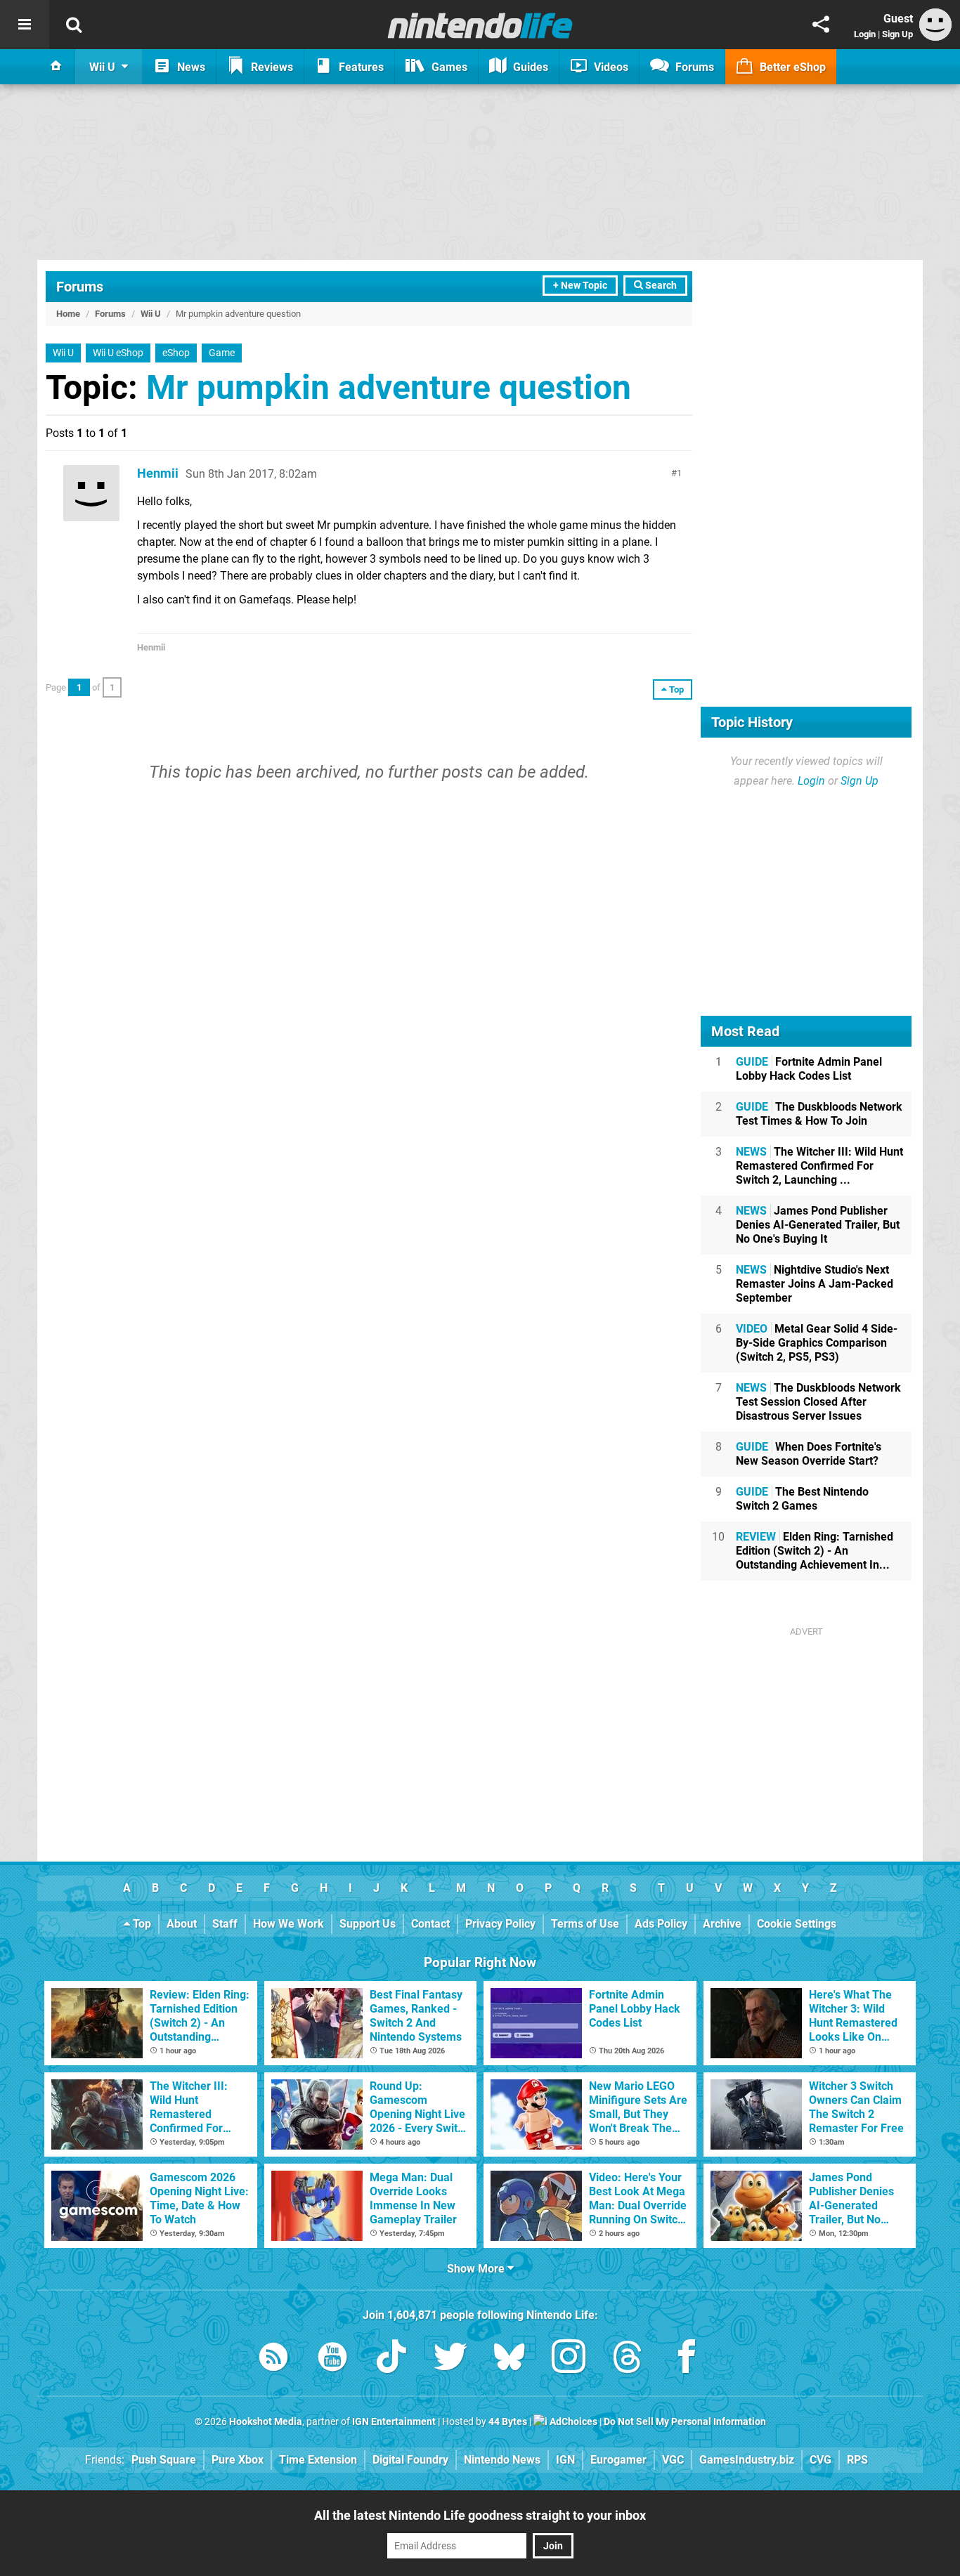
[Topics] (25, 25)
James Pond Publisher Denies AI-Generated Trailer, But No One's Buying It (818, 1225)
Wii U (151, 314)
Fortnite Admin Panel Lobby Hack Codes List (809, 1069)
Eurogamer (618, 2460)
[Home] (56, 67)
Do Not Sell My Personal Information (685, 2422)
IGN (565, 2460)
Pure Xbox (238, 2460)
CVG (820, 2460)
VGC (673, 2460)
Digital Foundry (410, 2460)
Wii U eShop (118, 353)
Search (660, 286)
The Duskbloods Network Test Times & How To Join (819, 1114)
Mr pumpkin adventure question (389, 387)
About (182, 1924)
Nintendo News (502, 2460)
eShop (176, 353)
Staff (225, 1924)
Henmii (158, 473)
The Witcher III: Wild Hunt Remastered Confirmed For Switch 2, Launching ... (819, 1166)
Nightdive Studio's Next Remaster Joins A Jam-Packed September (815, 1284)
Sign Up (897, 34)
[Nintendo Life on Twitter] (450, 2359)
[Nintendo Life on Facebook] (687, 2359)
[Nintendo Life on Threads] (628, 2359)
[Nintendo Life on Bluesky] (510, 2359)
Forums (80, 287)
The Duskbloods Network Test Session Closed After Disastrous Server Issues (818, 1402)
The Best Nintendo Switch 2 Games (802, 1499)
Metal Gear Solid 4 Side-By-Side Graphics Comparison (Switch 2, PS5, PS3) (817, 1343)
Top (141, 1924)
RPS (857, 2460)
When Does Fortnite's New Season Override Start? (809, 1454)
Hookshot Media (266, 2422)
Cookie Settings (797, 1924)
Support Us (368, 1924)
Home (68, 314)
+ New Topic (580, 286)
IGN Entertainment (394, 2422)
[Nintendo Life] (480, 25)
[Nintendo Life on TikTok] (391, 2359)
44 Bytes (508, 2422)
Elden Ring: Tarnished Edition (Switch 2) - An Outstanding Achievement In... (815, 1551)
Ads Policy (661, 1924)
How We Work (288, 1924)
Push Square (164, 2460)
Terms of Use (585, 1924)
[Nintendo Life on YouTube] (332, 2359)
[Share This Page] (821, 25)
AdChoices (572, 2422)
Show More (477, 2269)
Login (865, 34)
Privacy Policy (500, 1924)
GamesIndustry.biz (747, 2460)
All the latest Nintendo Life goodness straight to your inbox (480, 2515)
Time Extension (318, 2460)
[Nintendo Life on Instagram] (569, 2359)
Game (222, 353)
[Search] (74, 25)
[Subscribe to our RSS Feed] (273, 2359)
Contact (430, 1924)
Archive (722, 1924)
